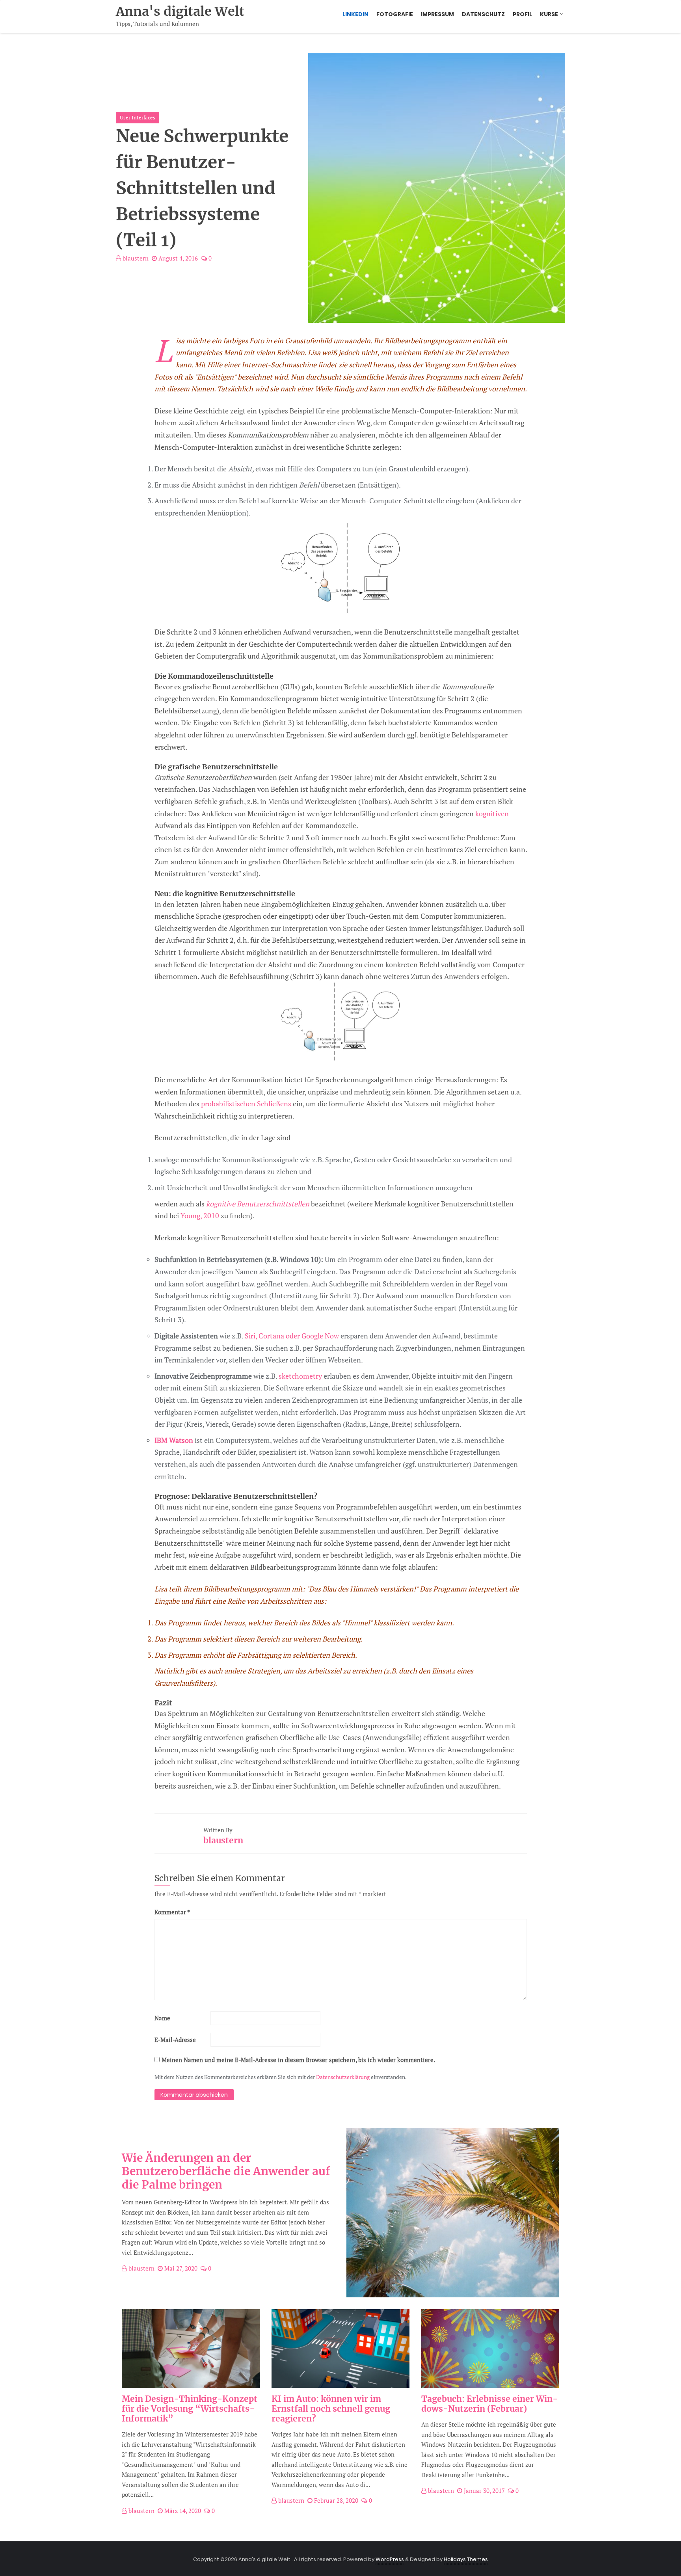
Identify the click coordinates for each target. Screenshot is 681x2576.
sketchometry (300, 1376)
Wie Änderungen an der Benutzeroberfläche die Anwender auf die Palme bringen (226, 2171)
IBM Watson (174, 1440)
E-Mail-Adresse (175, 2040)
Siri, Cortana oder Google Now (292, 1336)
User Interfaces (138, 117)
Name (162, 2018)
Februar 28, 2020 (335, 2500)
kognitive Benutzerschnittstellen (258, 1204)
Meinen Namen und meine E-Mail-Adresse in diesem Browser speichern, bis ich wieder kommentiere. (298, 2060)
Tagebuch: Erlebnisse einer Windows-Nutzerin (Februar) (489, 2404)
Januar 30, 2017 (484, 2490)
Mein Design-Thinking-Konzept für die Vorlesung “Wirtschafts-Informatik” (190, 2409)
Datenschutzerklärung (343, 2077)
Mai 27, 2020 (180, 2268)
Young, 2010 (200, 1215)
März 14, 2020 (182, 2511)
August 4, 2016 (177, 258)
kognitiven (492, 813)
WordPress (390, 2559)
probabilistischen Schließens (246, 1104)
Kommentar (172, 1912)
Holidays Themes (466, 2559)
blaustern (135, 258)
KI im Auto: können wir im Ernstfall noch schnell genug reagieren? (331, 2409)
